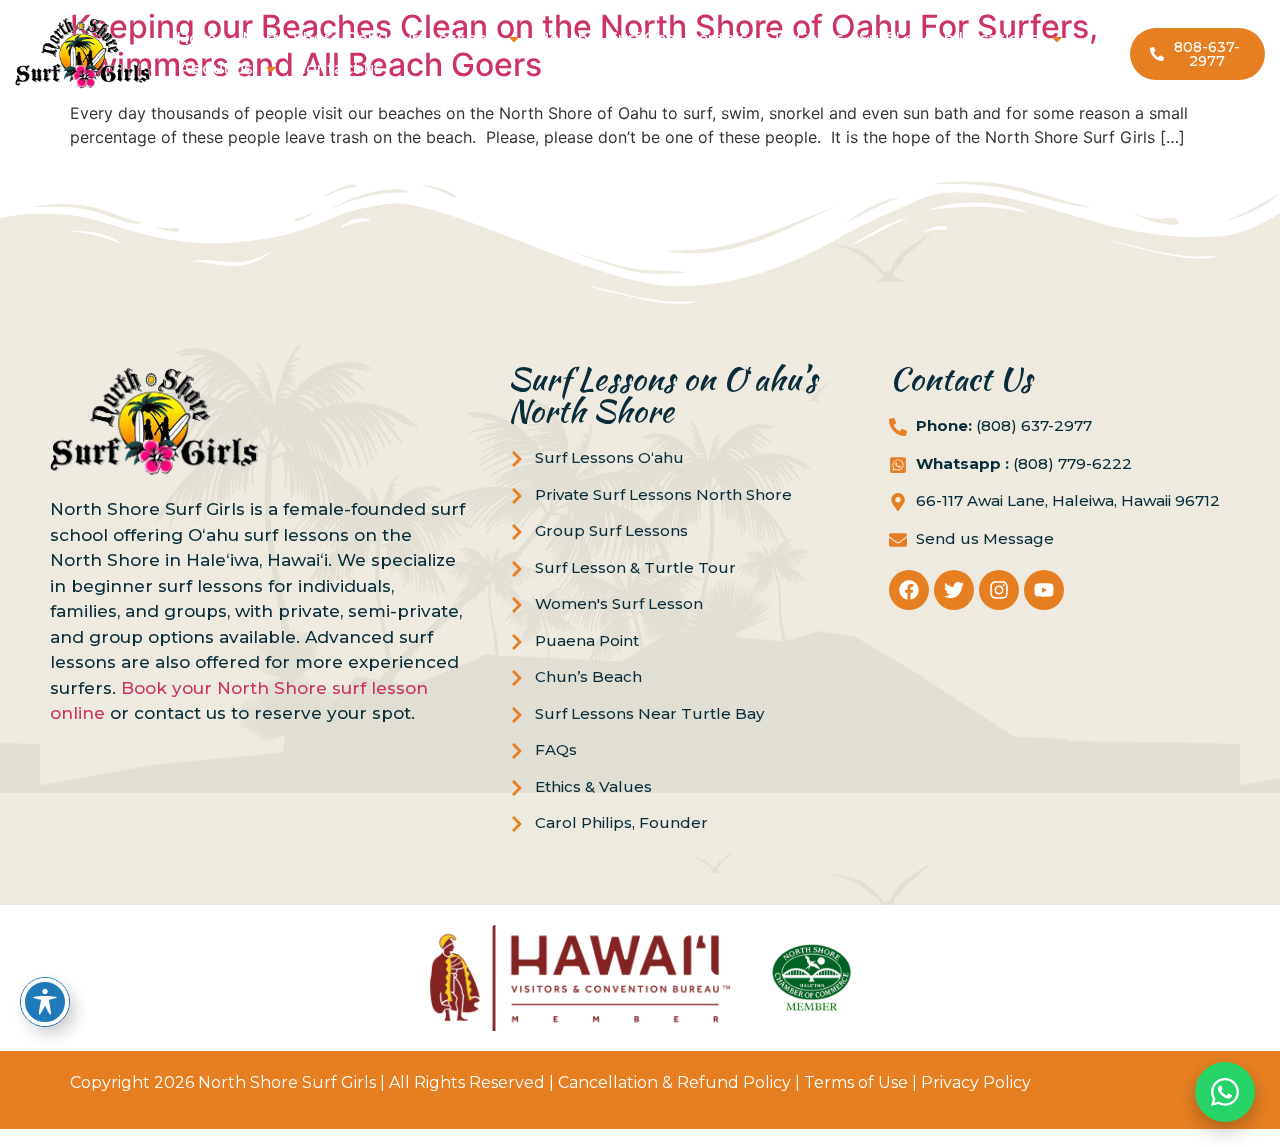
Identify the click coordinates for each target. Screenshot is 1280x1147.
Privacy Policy (976, 1082)
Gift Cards (803, 38)
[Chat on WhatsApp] (1225, 1092)
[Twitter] (954, 590)
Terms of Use (856, 1082)
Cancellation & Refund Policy (674, 1082)
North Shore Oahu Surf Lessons (369, 38)
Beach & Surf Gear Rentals (642, 38)
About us (216, 68)
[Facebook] (909, 590)
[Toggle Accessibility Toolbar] (45, 1002)
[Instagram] (999, 590)
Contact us (338, 68)
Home (201, 38)
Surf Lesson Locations (949, 38)
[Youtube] (1044, 590)
